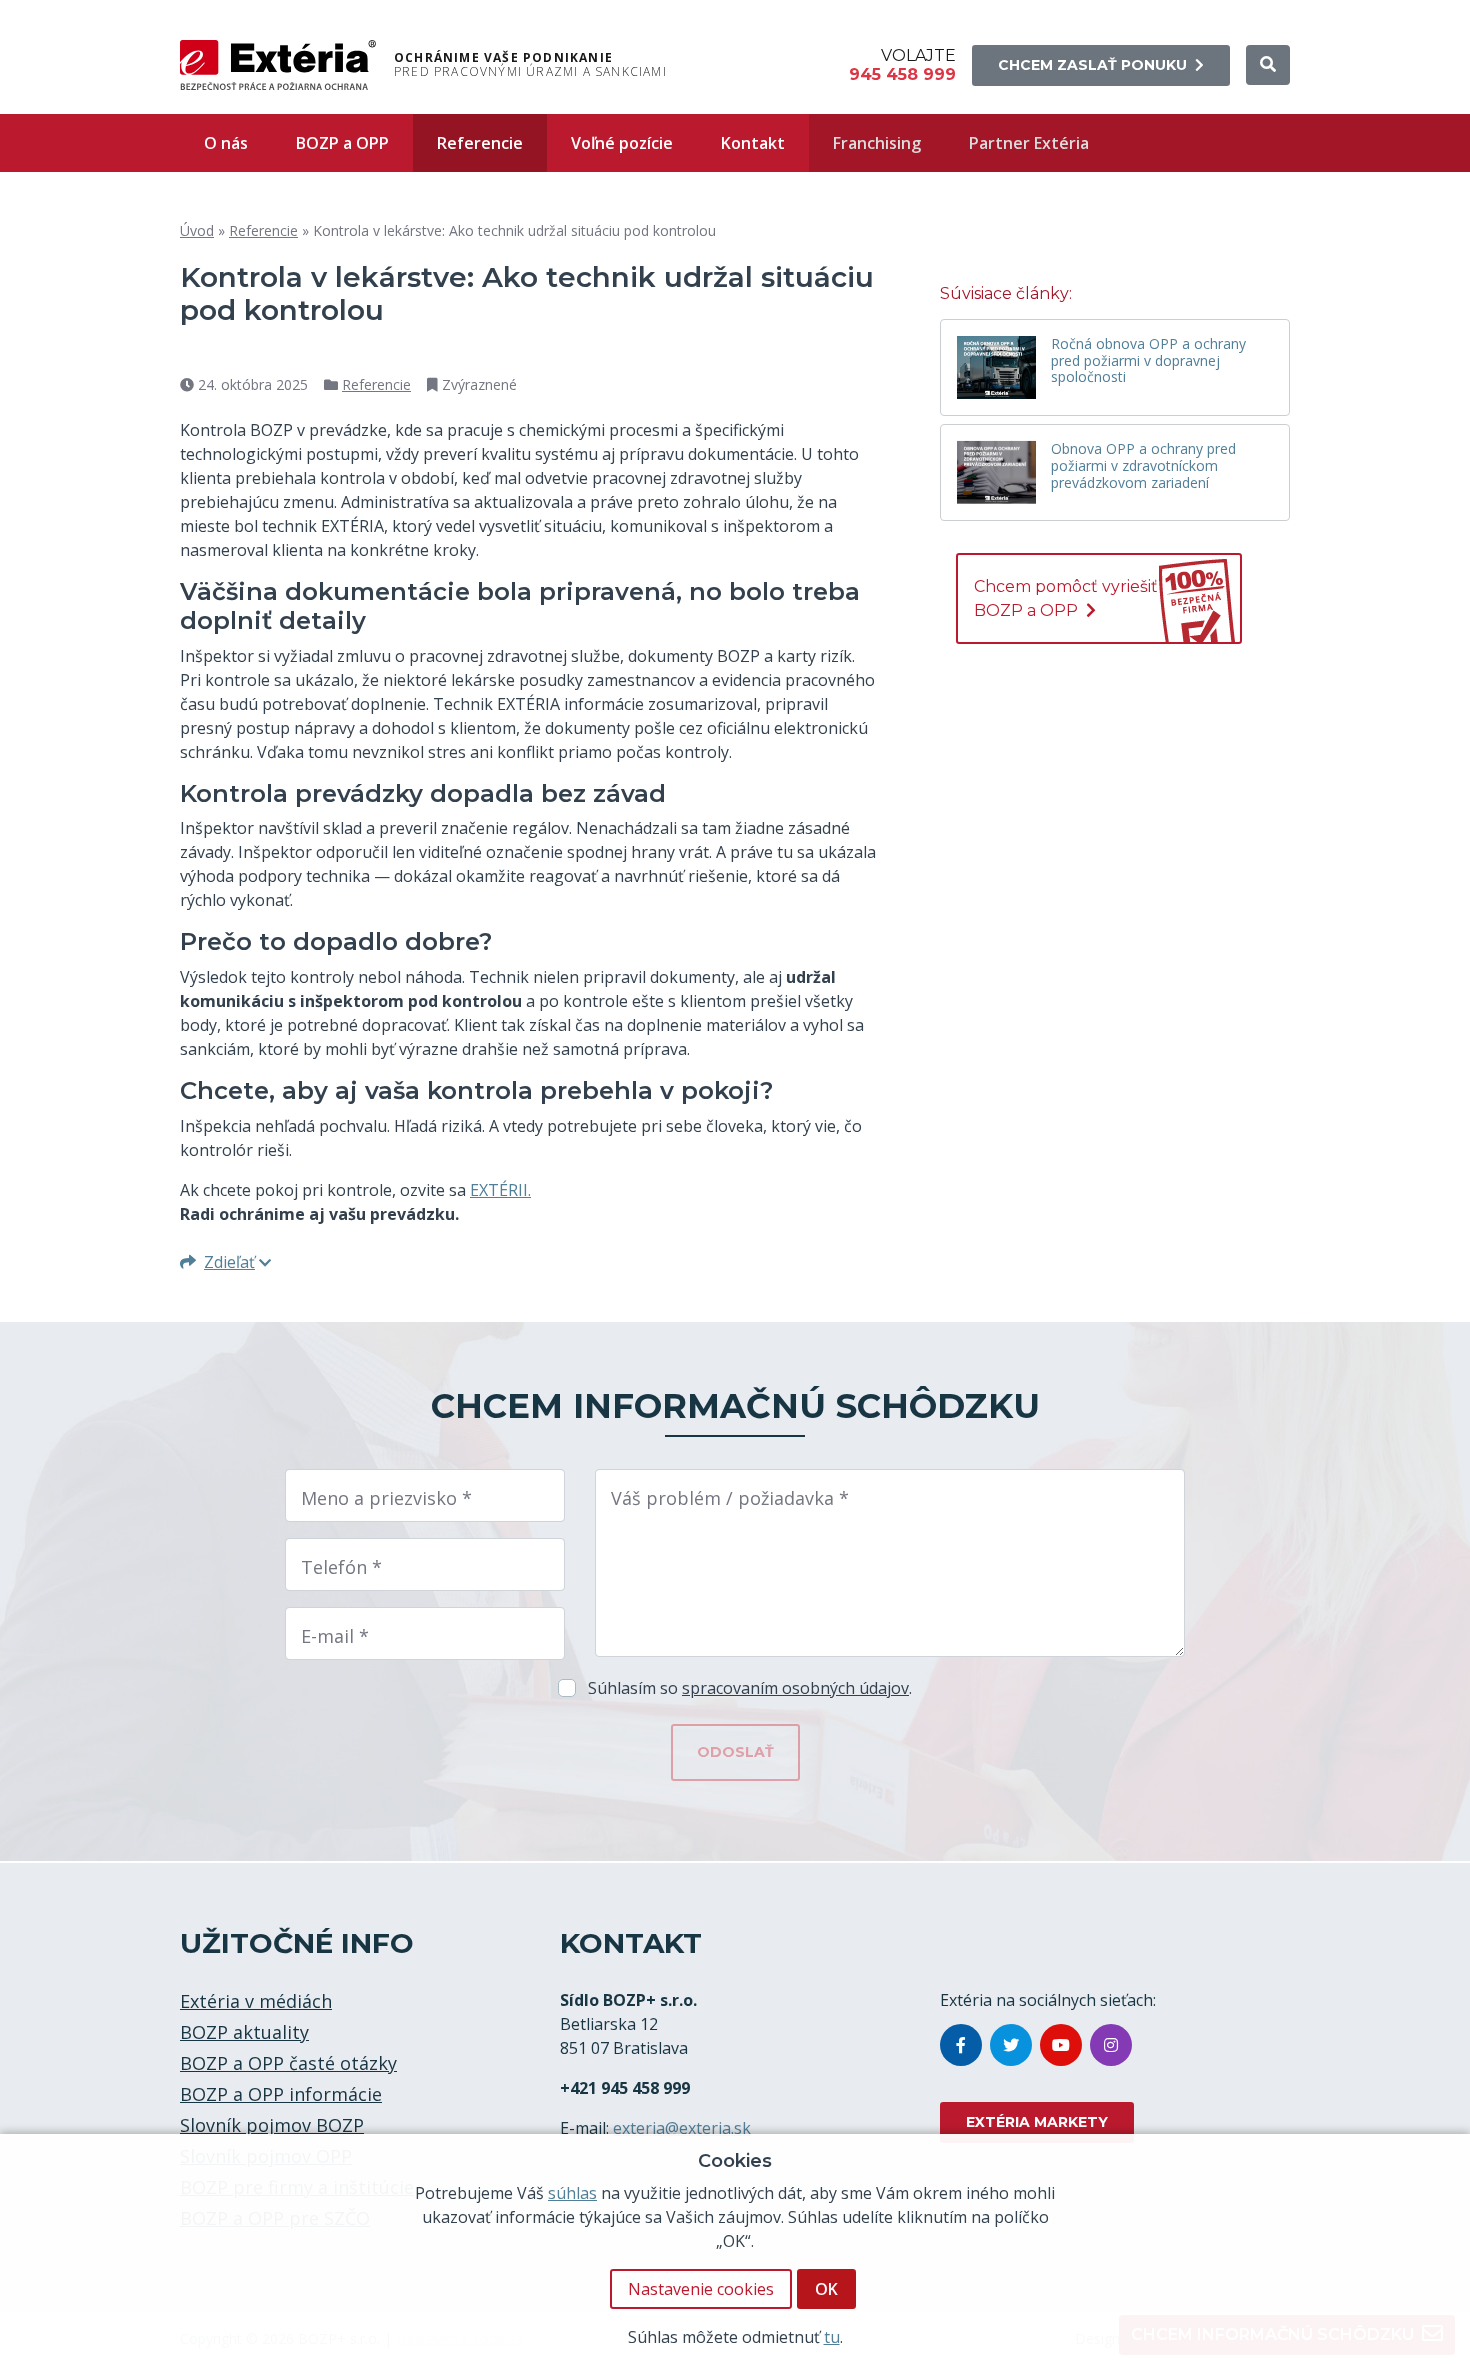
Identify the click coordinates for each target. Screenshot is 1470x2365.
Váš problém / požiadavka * (730, 1498)
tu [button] (832, 2337)
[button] (1268, 65)
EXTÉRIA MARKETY (1037, 2122)
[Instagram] (1111, 2045)
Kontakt (753, 143)
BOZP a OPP (342, 143)
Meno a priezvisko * (386, 1498)
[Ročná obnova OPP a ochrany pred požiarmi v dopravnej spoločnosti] (996, 367)
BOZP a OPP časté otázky (288, 2063)
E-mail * (335, 1636)
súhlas (572, 2193)
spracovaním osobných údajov (795, 1688)
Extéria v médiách (256, 2001)
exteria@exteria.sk (682, 2128)
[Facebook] (961, 2045)
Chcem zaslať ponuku (1092, 65)
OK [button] (826, 2289)
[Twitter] (1011, 2045)
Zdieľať (229, 1262)
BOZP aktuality (244, 2032)
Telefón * (341, 1567)
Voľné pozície (622, 143)
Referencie (480, 143)
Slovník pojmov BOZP (272, 2125)
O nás (226, 143)
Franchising (877, 143)
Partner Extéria (1029, 143)
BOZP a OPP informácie (281, 2094)
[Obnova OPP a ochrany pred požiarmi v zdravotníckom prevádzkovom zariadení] (996, 472)
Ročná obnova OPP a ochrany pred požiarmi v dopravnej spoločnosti (1148, 361)
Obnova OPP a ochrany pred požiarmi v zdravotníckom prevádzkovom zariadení (1143, 466)
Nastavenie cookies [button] (701, 2289)
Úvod (197, 230)
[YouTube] (1061, 2045)
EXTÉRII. (500, 1190)
